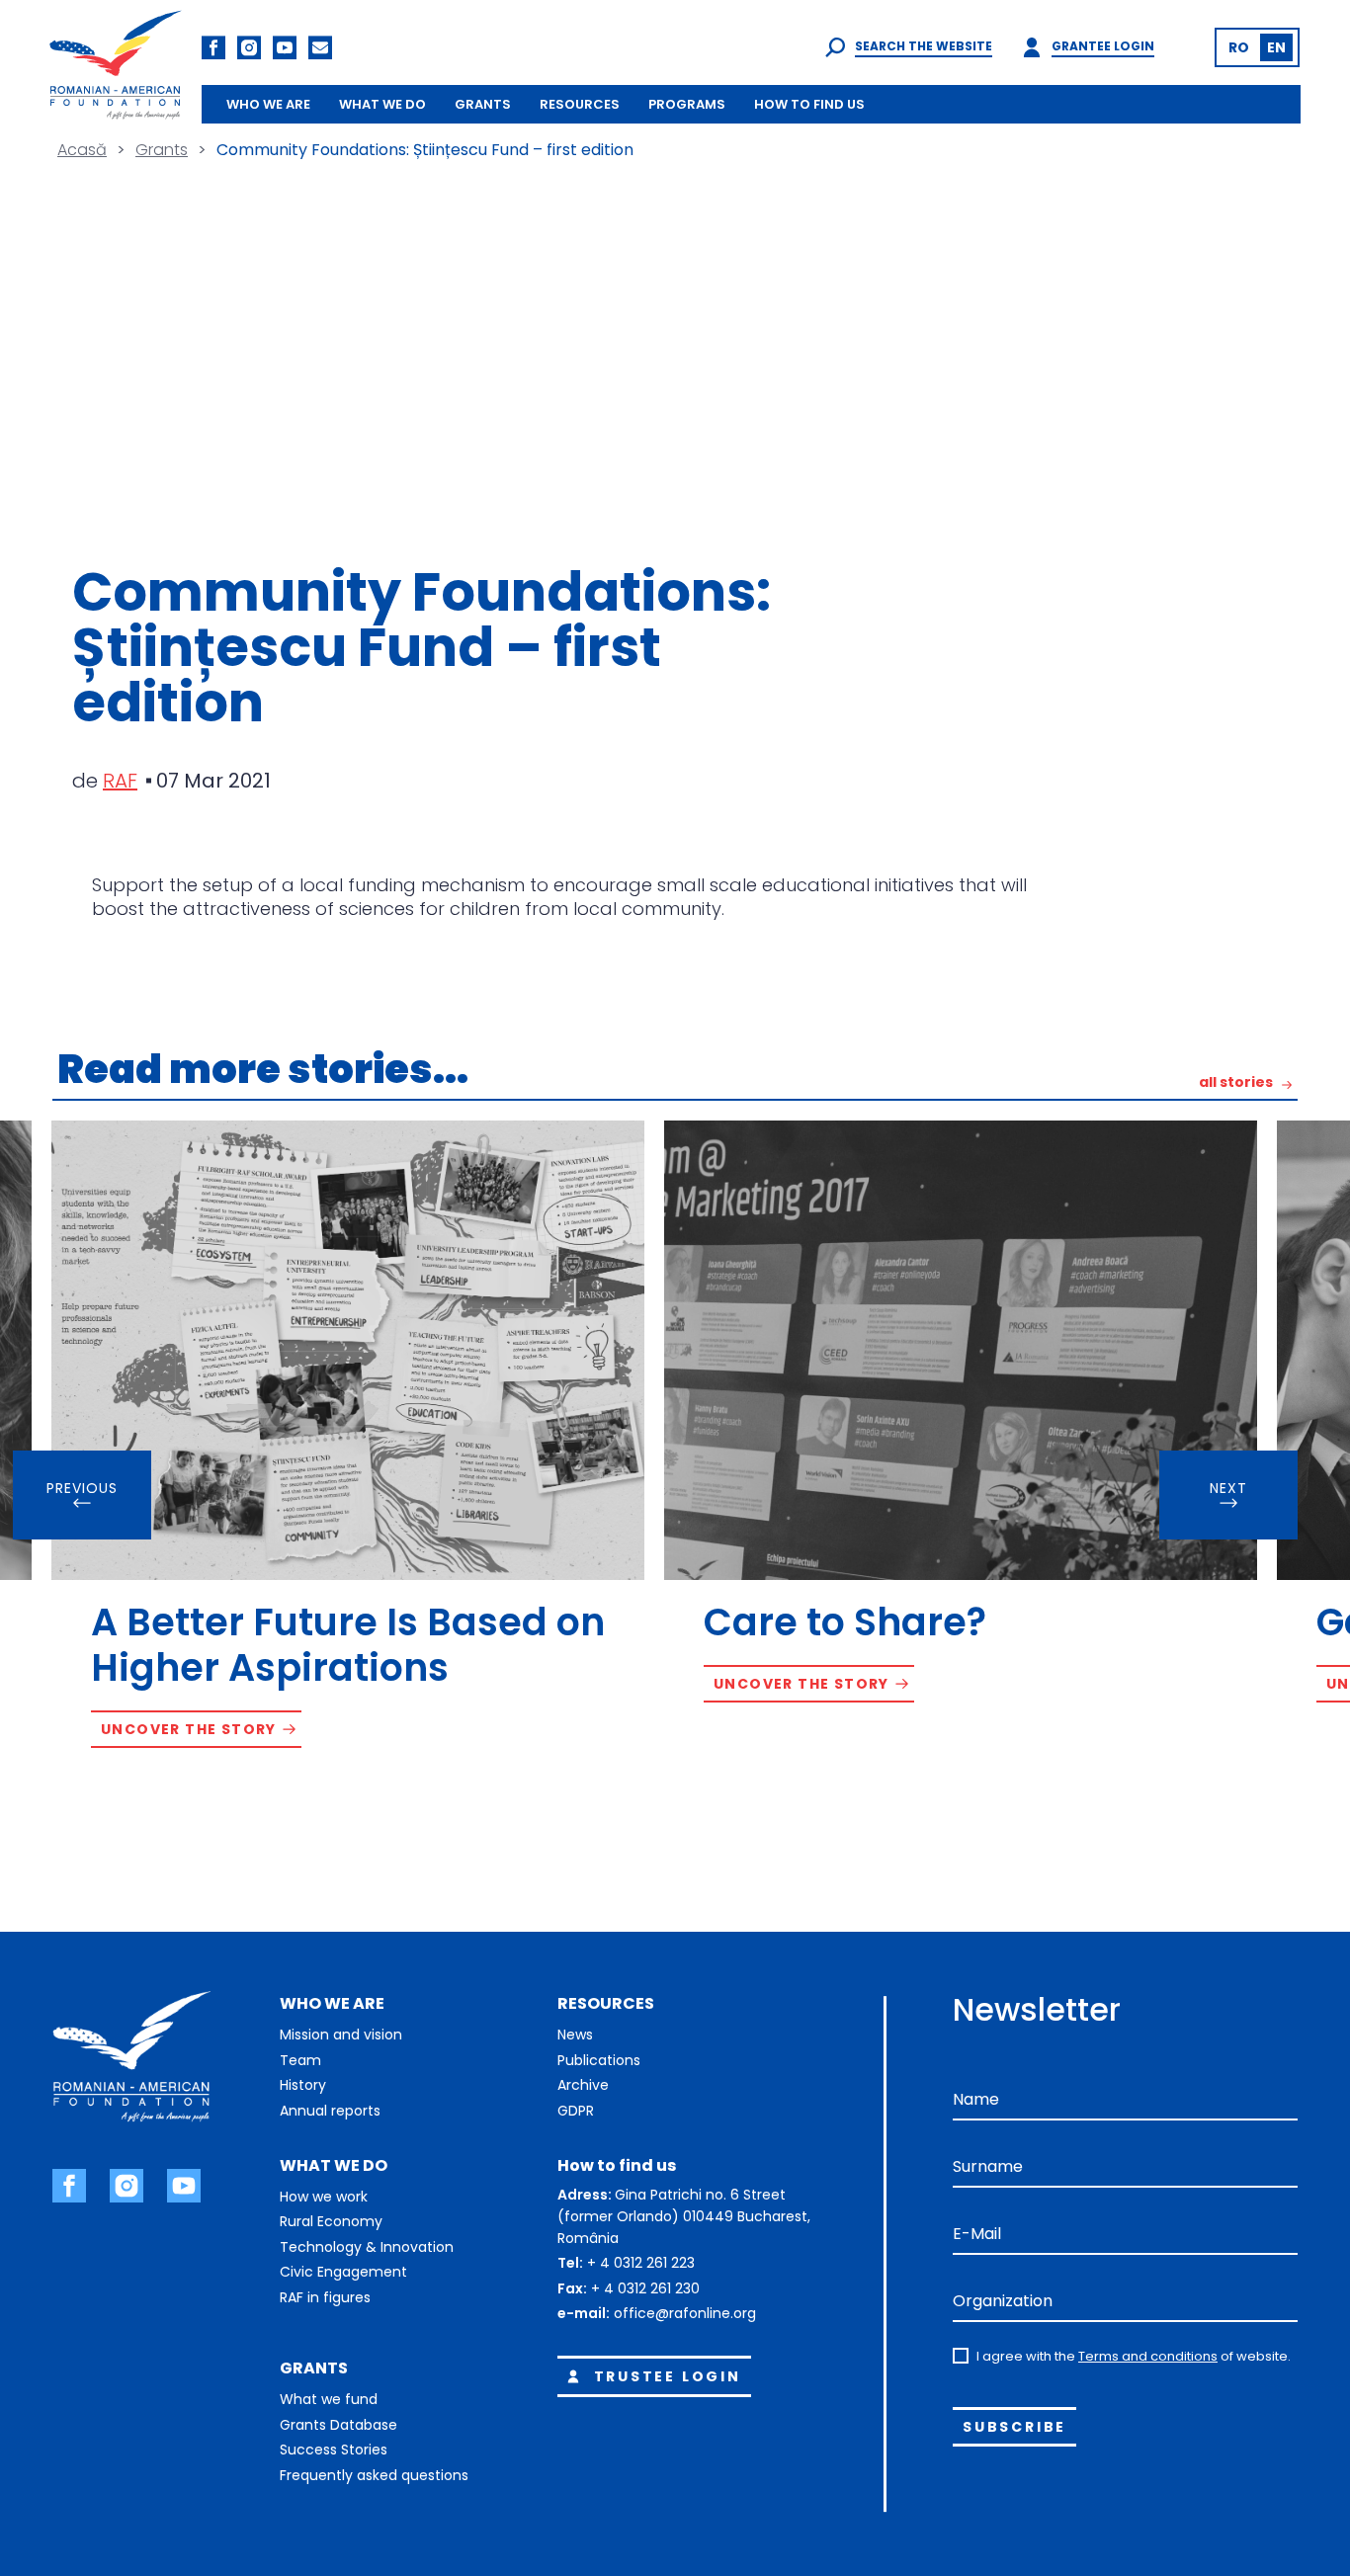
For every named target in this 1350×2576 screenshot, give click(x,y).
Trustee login (668, 2376)
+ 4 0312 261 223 (641, 2263)
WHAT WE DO (382, 104)
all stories (1236, 1083)
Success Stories (334, 2450)
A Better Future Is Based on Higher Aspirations (348, 1645)
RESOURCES (580, 104)
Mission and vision (341, 2035)
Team (300, 2060)
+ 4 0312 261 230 (645, 2288)
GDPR (576, 2111)
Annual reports (330, 2111)
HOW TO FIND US (809, 104)
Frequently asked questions (374, 2475)
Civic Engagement (343, 2272)
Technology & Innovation (367, 2247)
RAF (120, 781)
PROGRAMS (687, 104)
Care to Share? (845, 1622)
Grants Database (338, 2425)
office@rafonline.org (685, 2313)
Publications (599, 2060)
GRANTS (483, 104)
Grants (162, 150)
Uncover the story (189, 1729)
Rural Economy (331, 2221)
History (303, 2085)
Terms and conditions (1148, 2356)
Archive (583, 2085)
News (575, 2035)
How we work (324, 2197)
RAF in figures (325, 2297)
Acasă (82, 150)
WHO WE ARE (268, 104)
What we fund (329, 2399)
